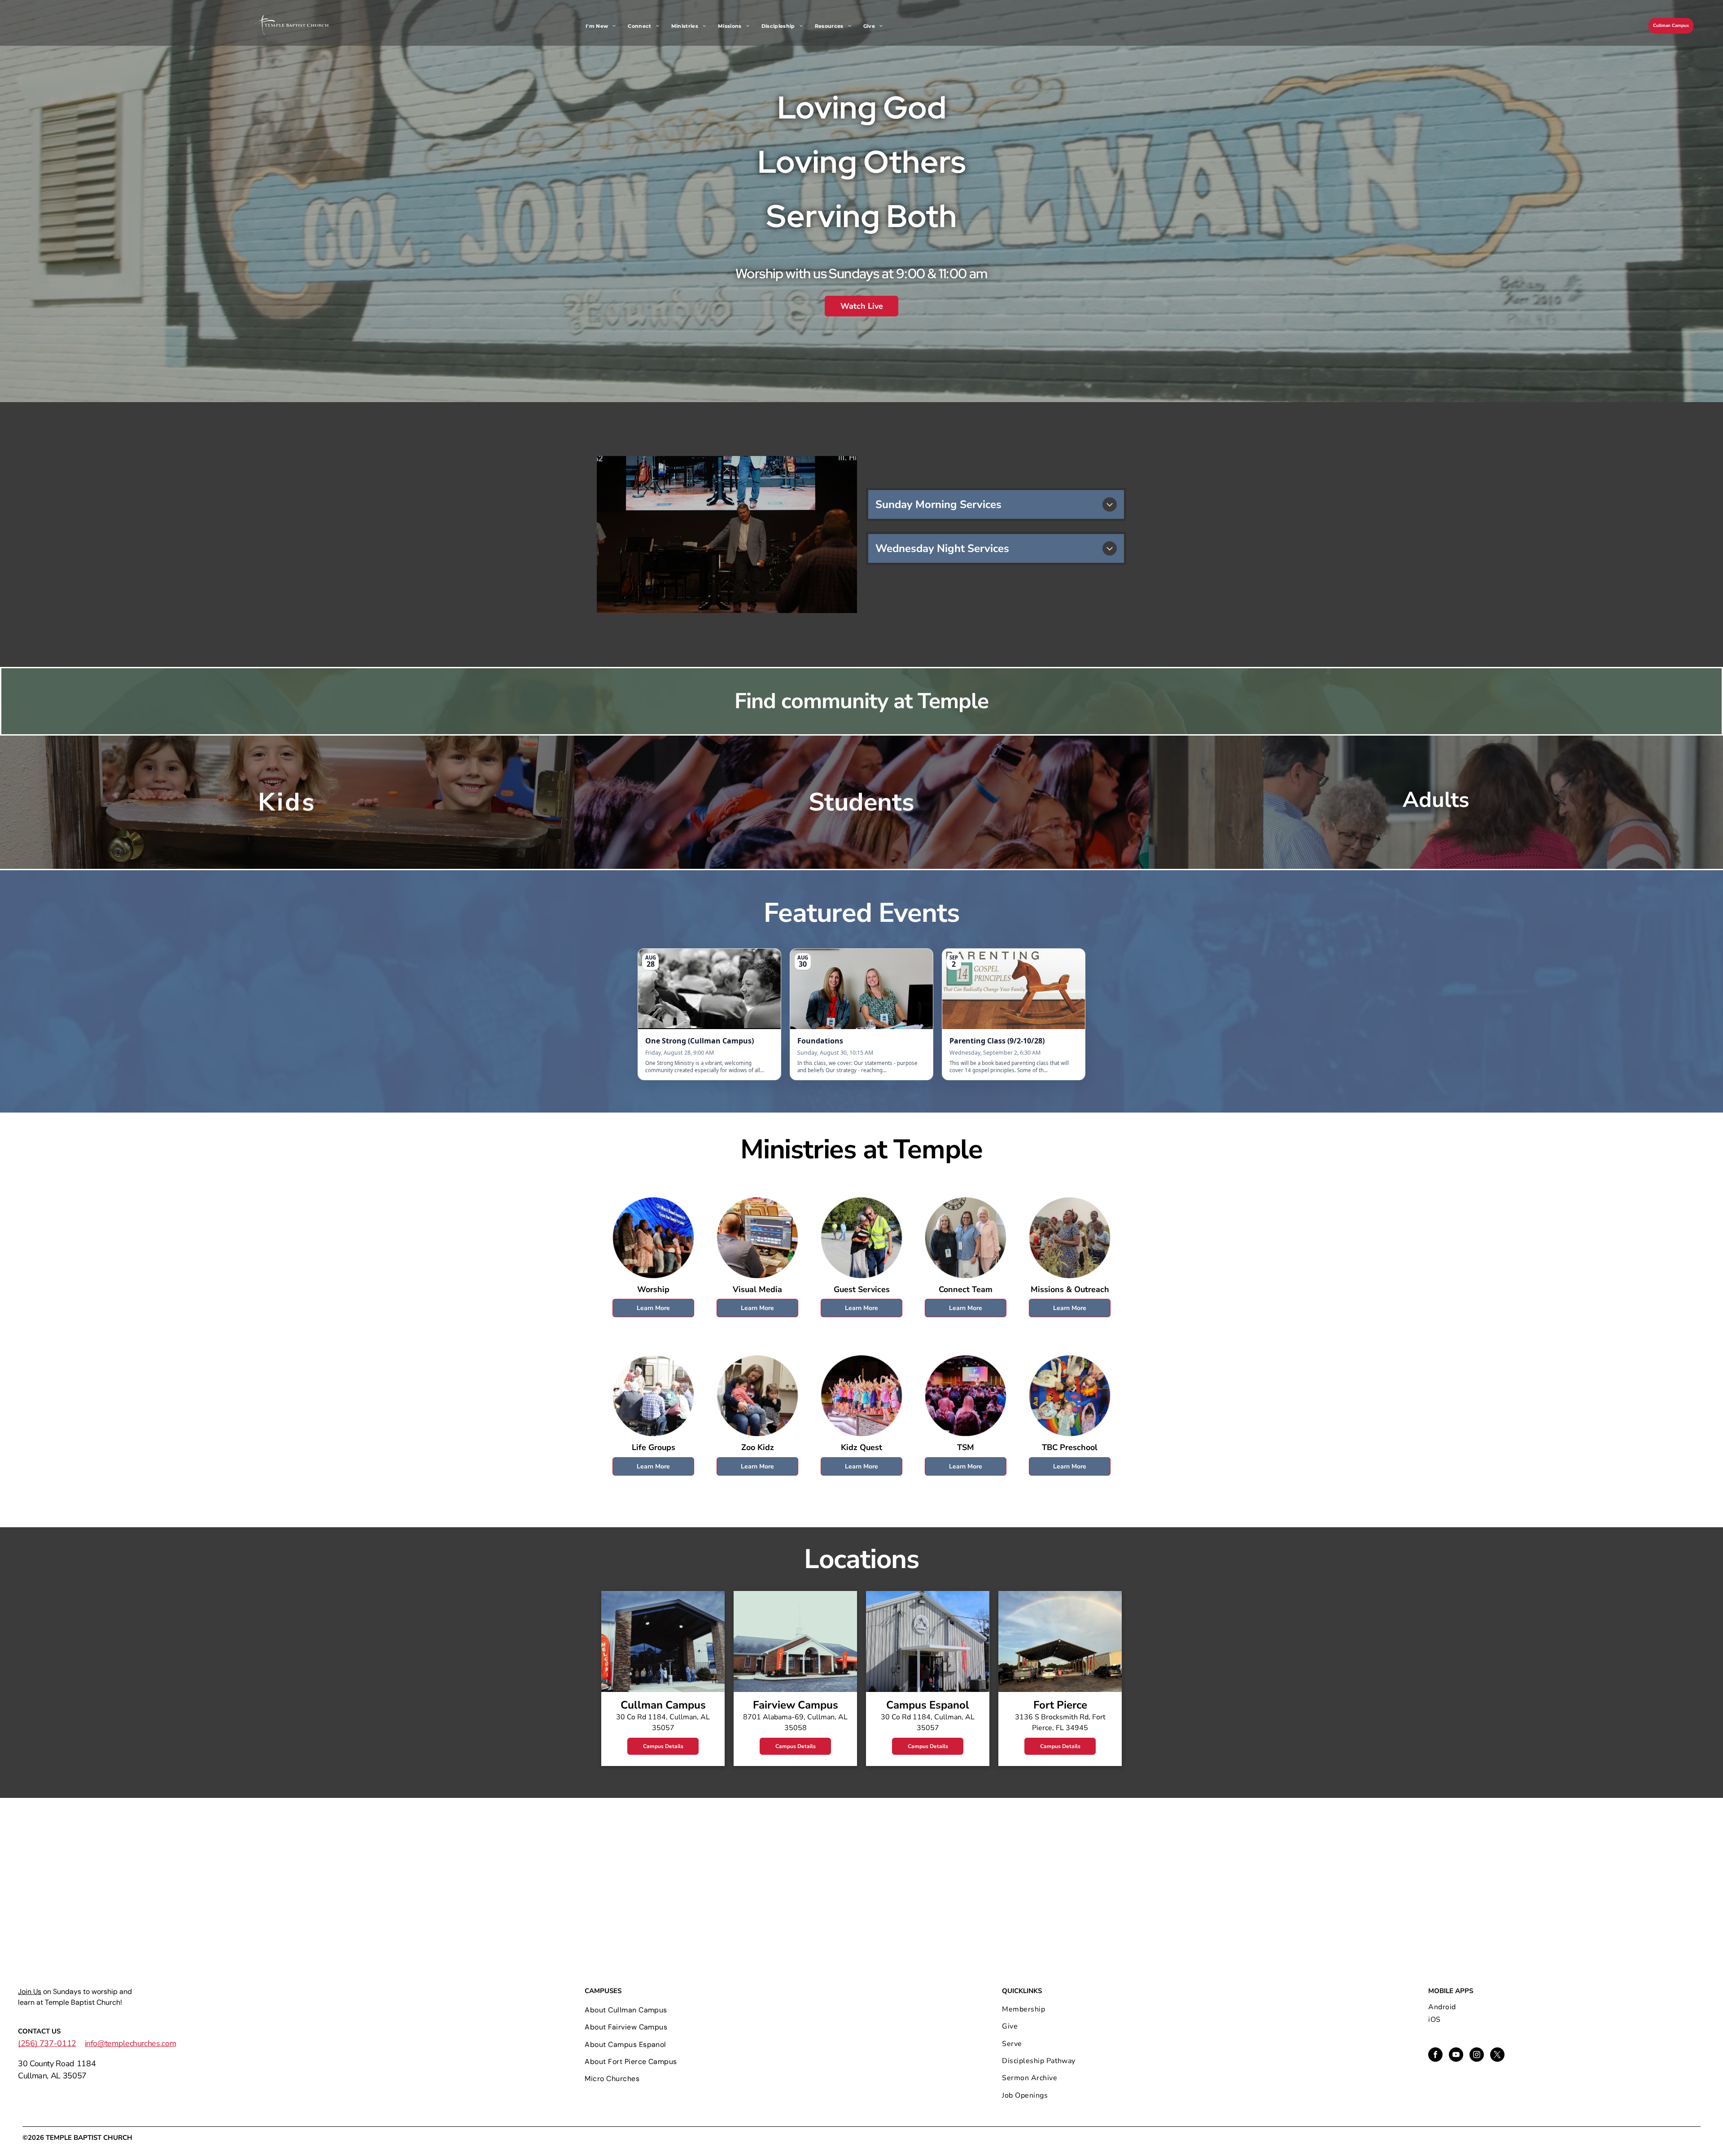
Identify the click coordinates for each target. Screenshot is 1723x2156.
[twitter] (1497, 2056)
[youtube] (1456, 2056)
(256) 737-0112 (47, 2043)
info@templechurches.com (131, 2043)
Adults (1436, 800)
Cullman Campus (1671, 26)
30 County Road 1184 (57, 2064)
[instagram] (1477, 2056)
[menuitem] (604, 26)
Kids (287, 802)
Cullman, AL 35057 (52, 2076)
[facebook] (1435, 2056)
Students (861, 802)
